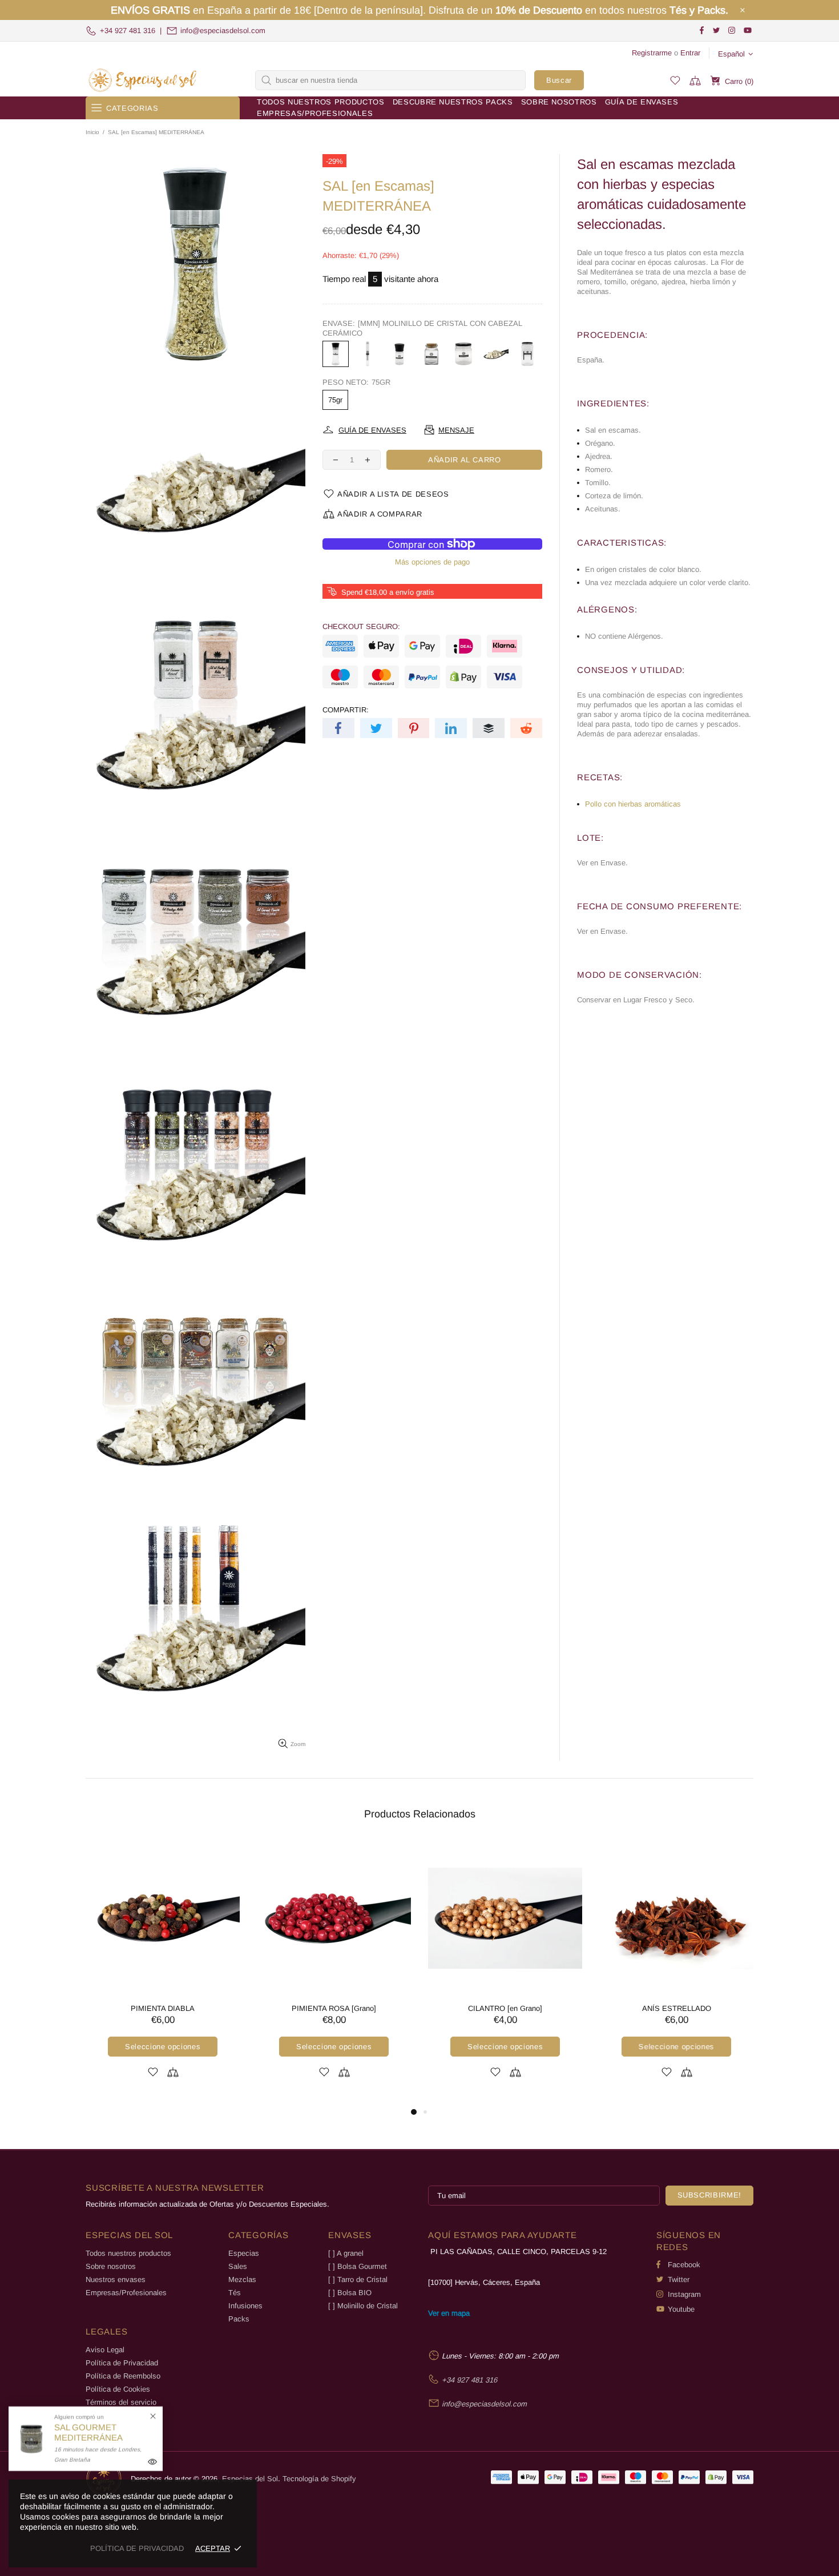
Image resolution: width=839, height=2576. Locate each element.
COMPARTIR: (346, 710)
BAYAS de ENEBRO (163, 2008)
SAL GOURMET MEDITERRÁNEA (88, 2432)
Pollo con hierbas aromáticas (633, 804)
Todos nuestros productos (128, 2253)
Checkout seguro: (361, 626)
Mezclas (242, 2279)
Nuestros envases (116, 2279)
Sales (238, 2266)
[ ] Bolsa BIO (350, 2293)
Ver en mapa (449, 2313)
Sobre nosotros (111, 2266)
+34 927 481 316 (128, 31)
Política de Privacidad (122, 2363)
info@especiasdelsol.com (223, 31)
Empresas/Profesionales (126, 2293)
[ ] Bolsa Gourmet (358, 2266)
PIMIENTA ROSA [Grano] (676, 2008)
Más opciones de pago (432, 562)
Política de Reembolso (123, 2376)
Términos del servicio (121, 2402)
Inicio (92, 132)
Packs (239, 2319)
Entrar (690, 53)
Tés (235, 2293)
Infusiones (245, 2306)
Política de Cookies (118, 2389)
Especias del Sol (143, 80)
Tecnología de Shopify (319, 2479)
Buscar (559, 80)
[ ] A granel (346, 2253)
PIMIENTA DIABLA (505, 2008)
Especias (244, 2253)
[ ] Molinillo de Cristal (363, 2306)
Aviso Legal (105, 2350)
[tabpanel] (163, 1973)
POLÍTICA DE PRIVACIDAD (137, 2548)
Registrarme (652, 53)
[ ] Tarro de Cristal (358, 2279)
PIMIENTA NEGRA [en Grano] (334, 2008)
